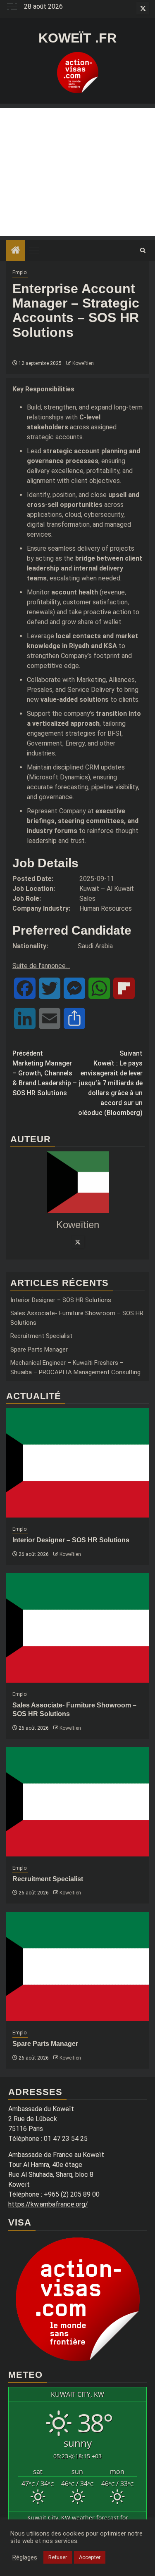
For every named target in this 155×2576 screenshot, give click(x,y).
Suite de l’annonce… (41, 966)
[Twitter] (78, 1242)
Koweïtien (83, 363)
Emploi (20, 272)
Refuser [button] (58, 2557)
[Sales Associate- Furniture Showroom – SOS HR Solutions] (77, 1628)
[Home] (16, 251)
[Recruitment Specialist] (77, 1802)
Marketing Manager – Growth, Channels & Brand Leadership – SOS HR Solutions (45, 1073)
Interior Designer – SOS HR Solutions (61, 1300)
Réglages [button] (25, 2557)
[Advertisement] (77, 172)
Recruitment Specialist (41, 1336)
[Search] (143, 251)
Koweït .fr (77, 38)
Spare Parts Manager (39, 1350)
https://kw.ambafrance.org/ (48, 2204)
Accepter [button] (90, 2557)
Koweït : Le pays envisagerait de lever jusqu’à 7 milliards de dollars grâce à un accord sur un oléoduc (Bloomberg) (110, 1083)
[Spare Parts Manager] (77, 1966)
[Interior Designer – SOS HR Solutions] (77, 1463)
